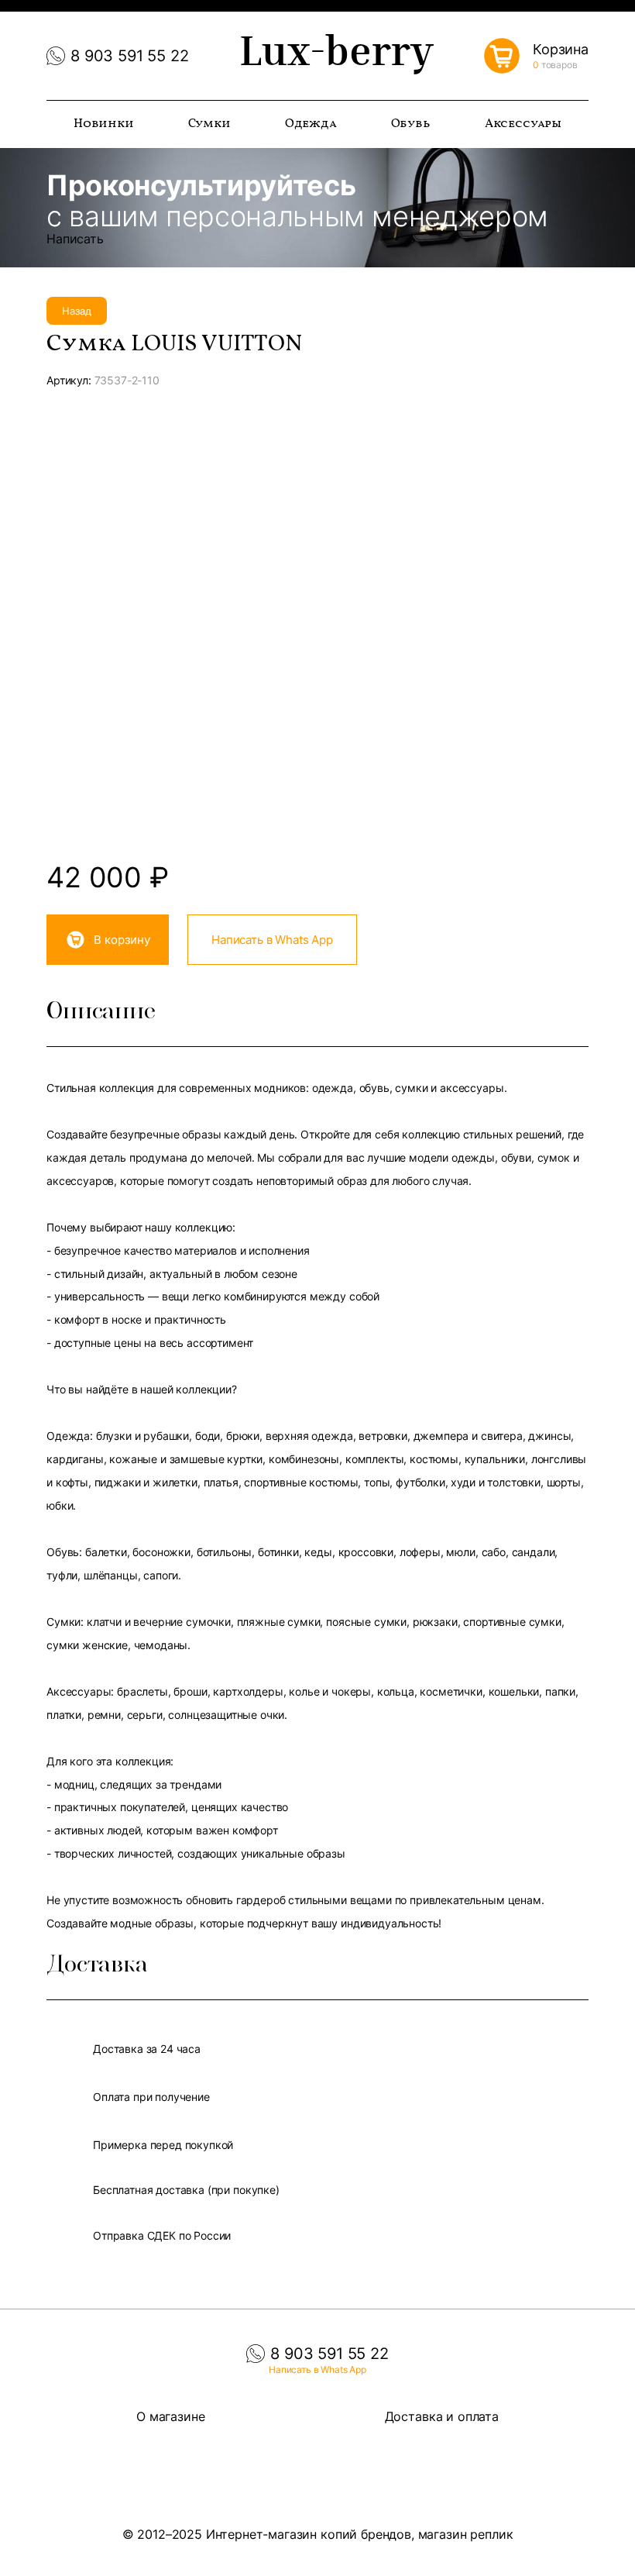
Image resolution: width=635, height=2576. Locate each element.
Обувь (411, 124)
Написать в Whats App (272, 940)
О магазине (170, 2416)
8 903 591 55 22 (130, 56)
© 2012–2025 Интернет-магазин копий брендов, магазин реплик (318, 2534)
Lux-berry (336, 56)
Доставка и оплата (442, 2416)
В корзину (122, 940)
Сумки (209, 124)
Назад (77, 311)
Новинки (104, 124)
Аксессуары (523, 124)
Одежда (311, 124)
